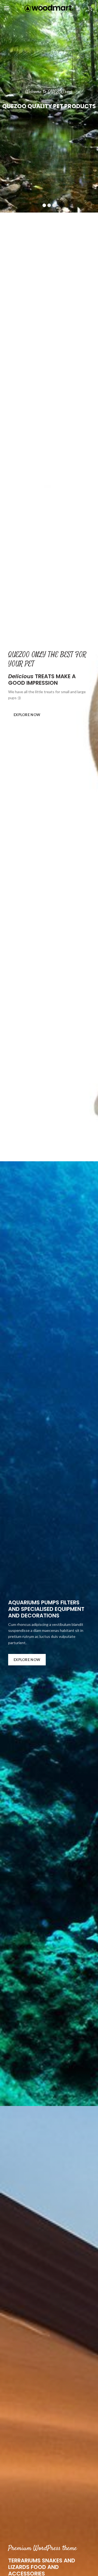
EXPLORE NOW (27, 715)
